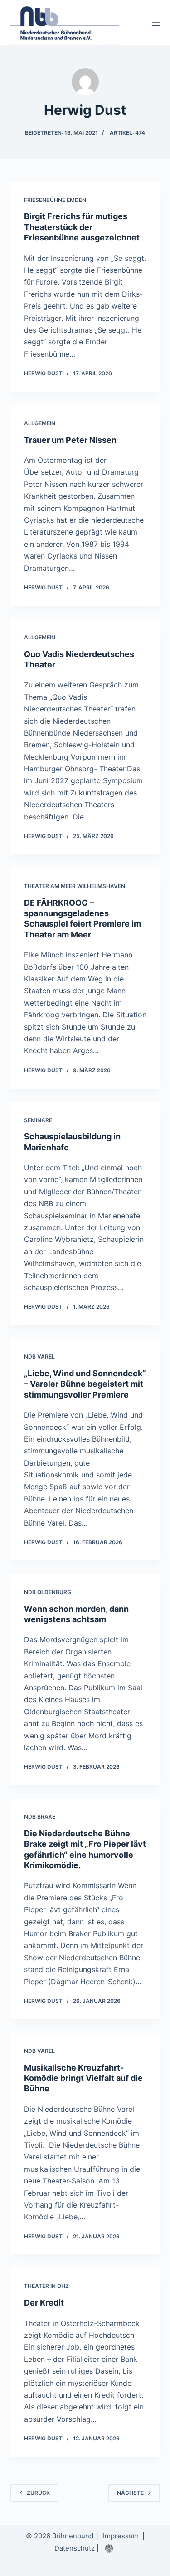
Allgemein (40, 423)
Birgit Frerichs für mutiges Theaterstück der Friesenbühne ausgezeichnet (82, 227)
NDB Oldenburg (48, 1592)
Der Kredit (44, 2303)
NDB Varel (39, 1357)
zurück (38, 2493)
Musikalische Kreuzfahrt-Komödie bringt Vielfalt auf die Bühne (83, 2078)
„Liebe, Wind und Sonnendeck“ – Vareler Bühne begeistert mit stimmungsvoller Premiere (85, 1384)
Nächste (130, 2493)
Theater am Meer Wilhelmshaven (75, 886)
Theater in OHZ (46, 2286)
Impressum (121, 2536)
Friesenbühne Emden (55, 200)
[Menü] (156, 23)
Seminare (38, 1120)
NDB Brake (40, 1817)
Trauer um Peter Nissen (70, 440)
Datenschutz (75, 2548)
